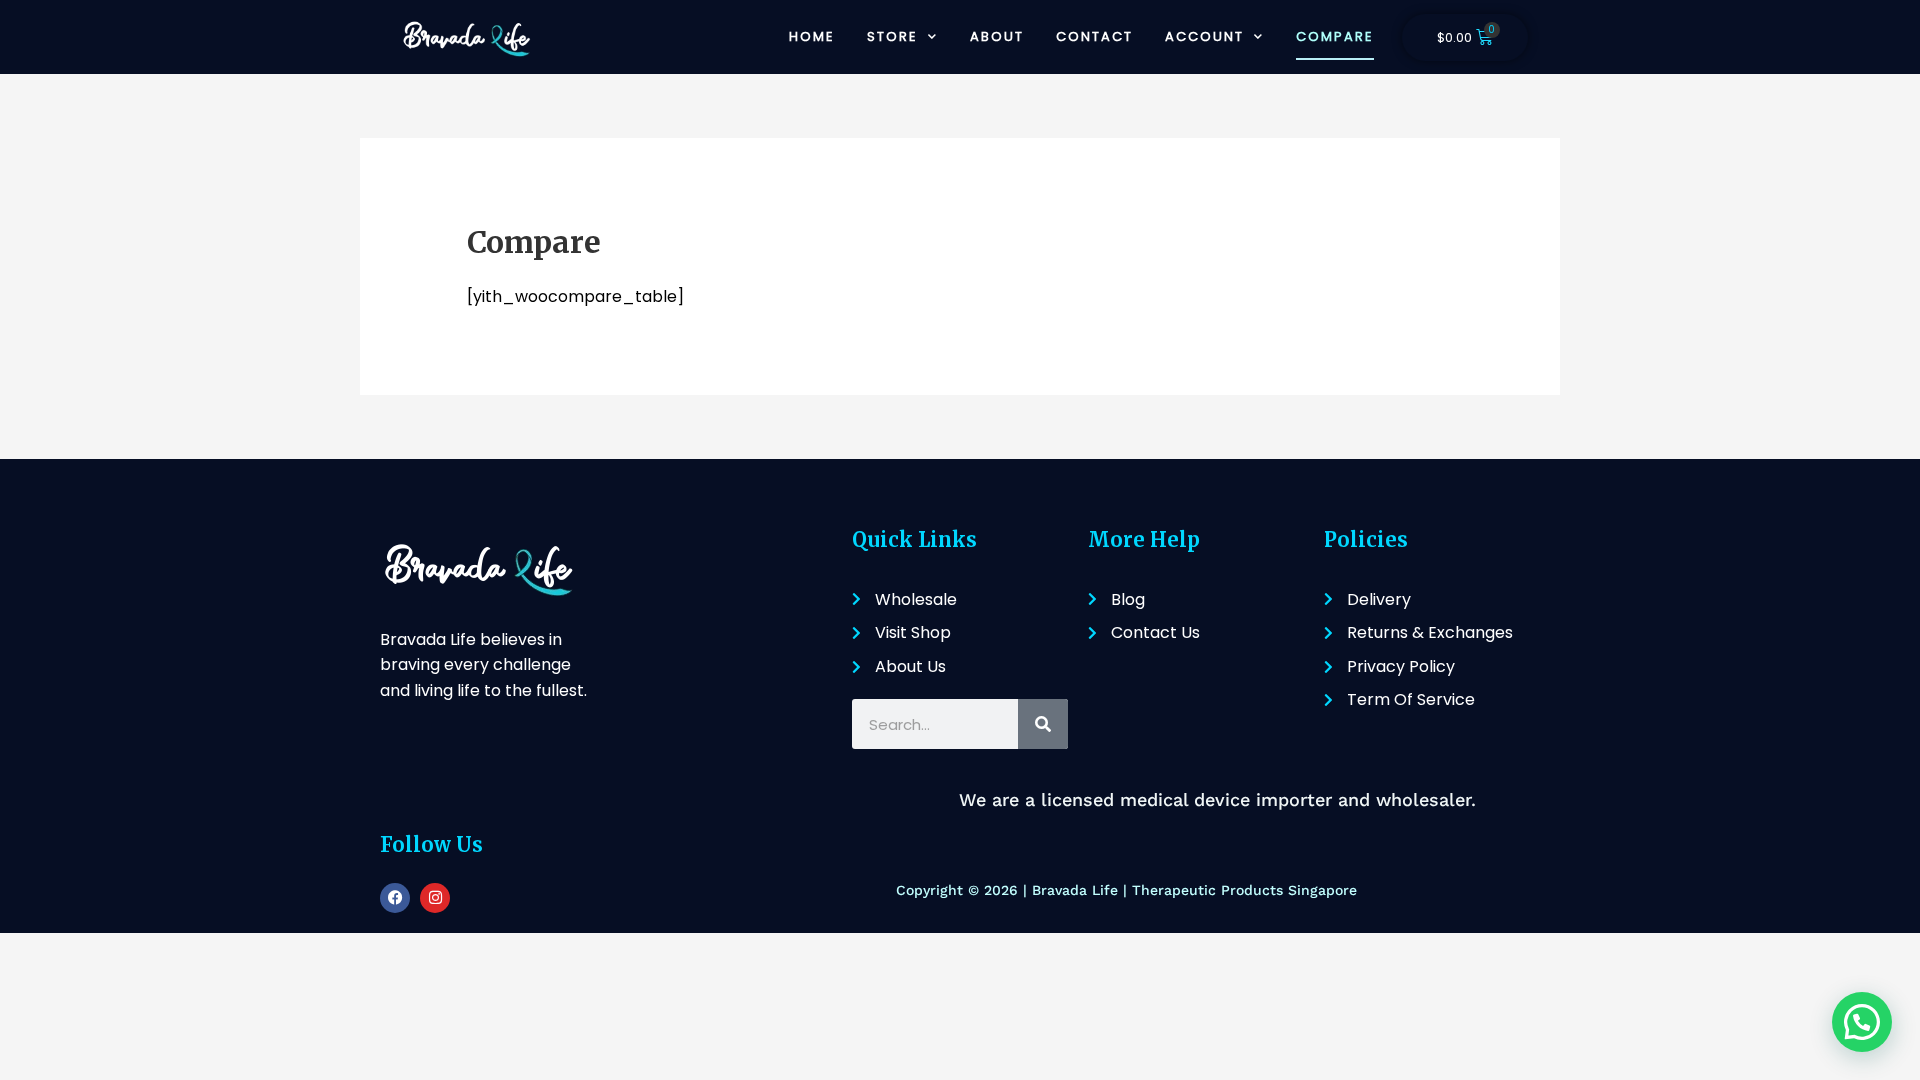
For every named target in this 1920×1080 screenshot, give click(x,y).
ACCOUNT (1204, 36)
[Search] (1043, 724)
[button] (1862, 1022)
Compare (1335, 36)
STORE (892, 36)
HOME (812, 36)
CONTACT (1094, 36)
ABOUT (997, 36)
